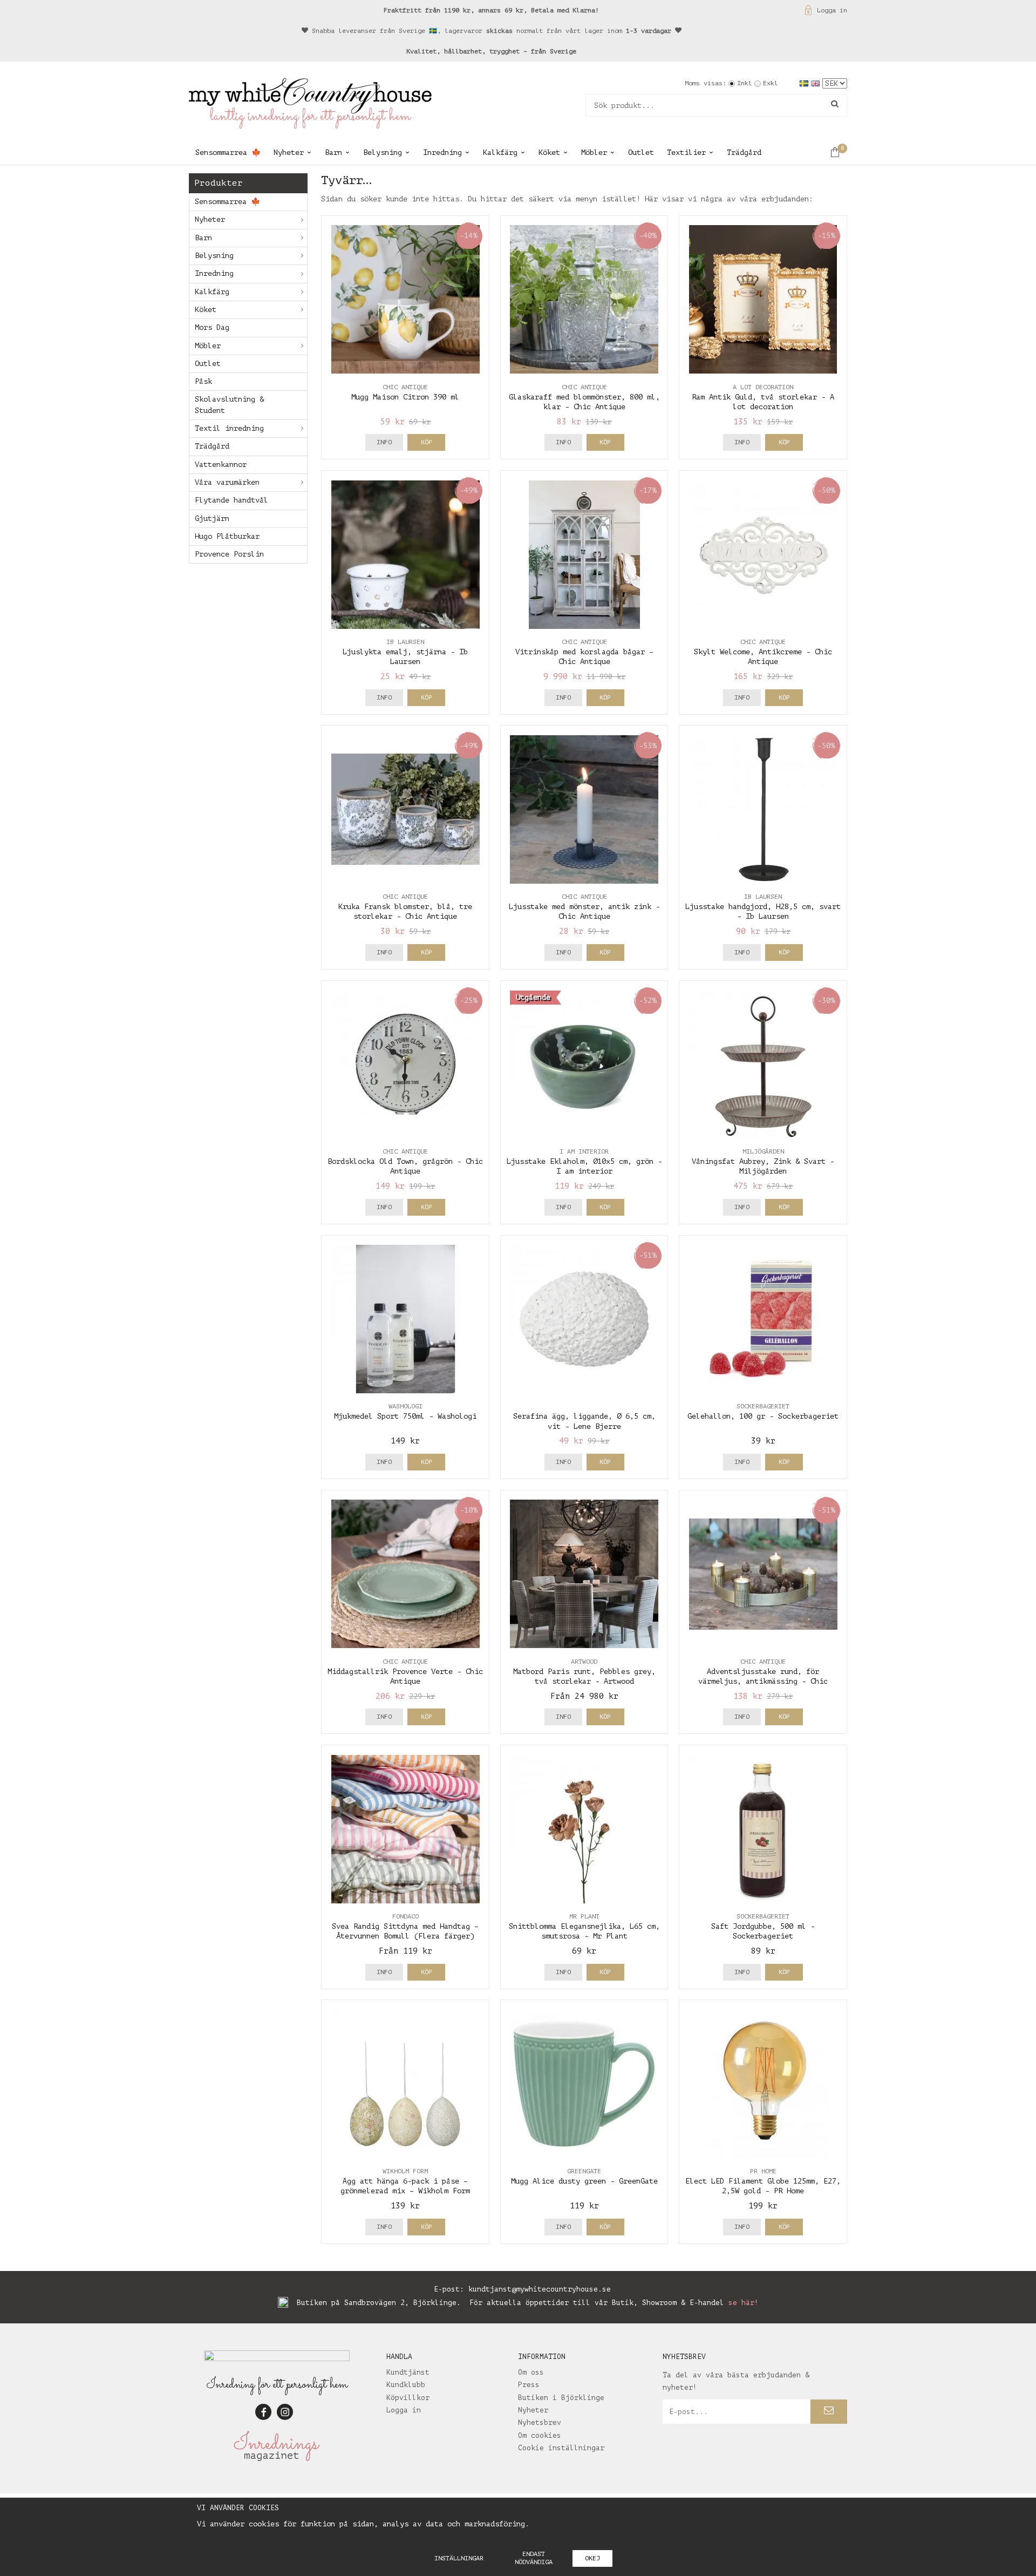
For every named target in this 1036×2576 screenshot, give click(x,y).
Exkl (771, 83)
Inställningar (459, 2558)
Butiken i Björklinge (561, 2398)
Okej (592, 2558)
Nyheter (289, 152)
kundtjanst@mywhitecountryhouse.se (540, 2289)
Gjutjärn (212, 518)
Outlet (641, 152)
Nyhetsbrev (540, 2422)
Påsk (203, 381)
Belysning (383, 152)
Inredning (442, 152)
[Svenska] (805, 83)
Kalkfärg (500, 152)
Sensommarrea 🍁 (228, 152)
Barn (333, 152)
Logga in (832, 10)
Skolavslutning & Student (229, 405)
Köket (549, 152)
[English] (817, 83)
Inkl (745, 83)
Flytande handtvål (231, 500)
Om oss (531, 2372)
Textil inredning (229, 428)
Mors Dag (212, 327)
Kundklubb (406, 2385)
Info (384, 442)
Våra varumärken (227, 482)
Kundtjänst (408, 2372)
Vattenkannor (221, 465)
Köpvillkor (408, 2398)
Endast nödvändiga (534, 2558)
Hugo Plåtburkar (227, 536)
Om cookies (540, 2435)
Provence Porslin (229, 554)
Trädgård (744, 152)
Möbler (594, 152)
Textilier (686, 152)
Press (529, 2385)
